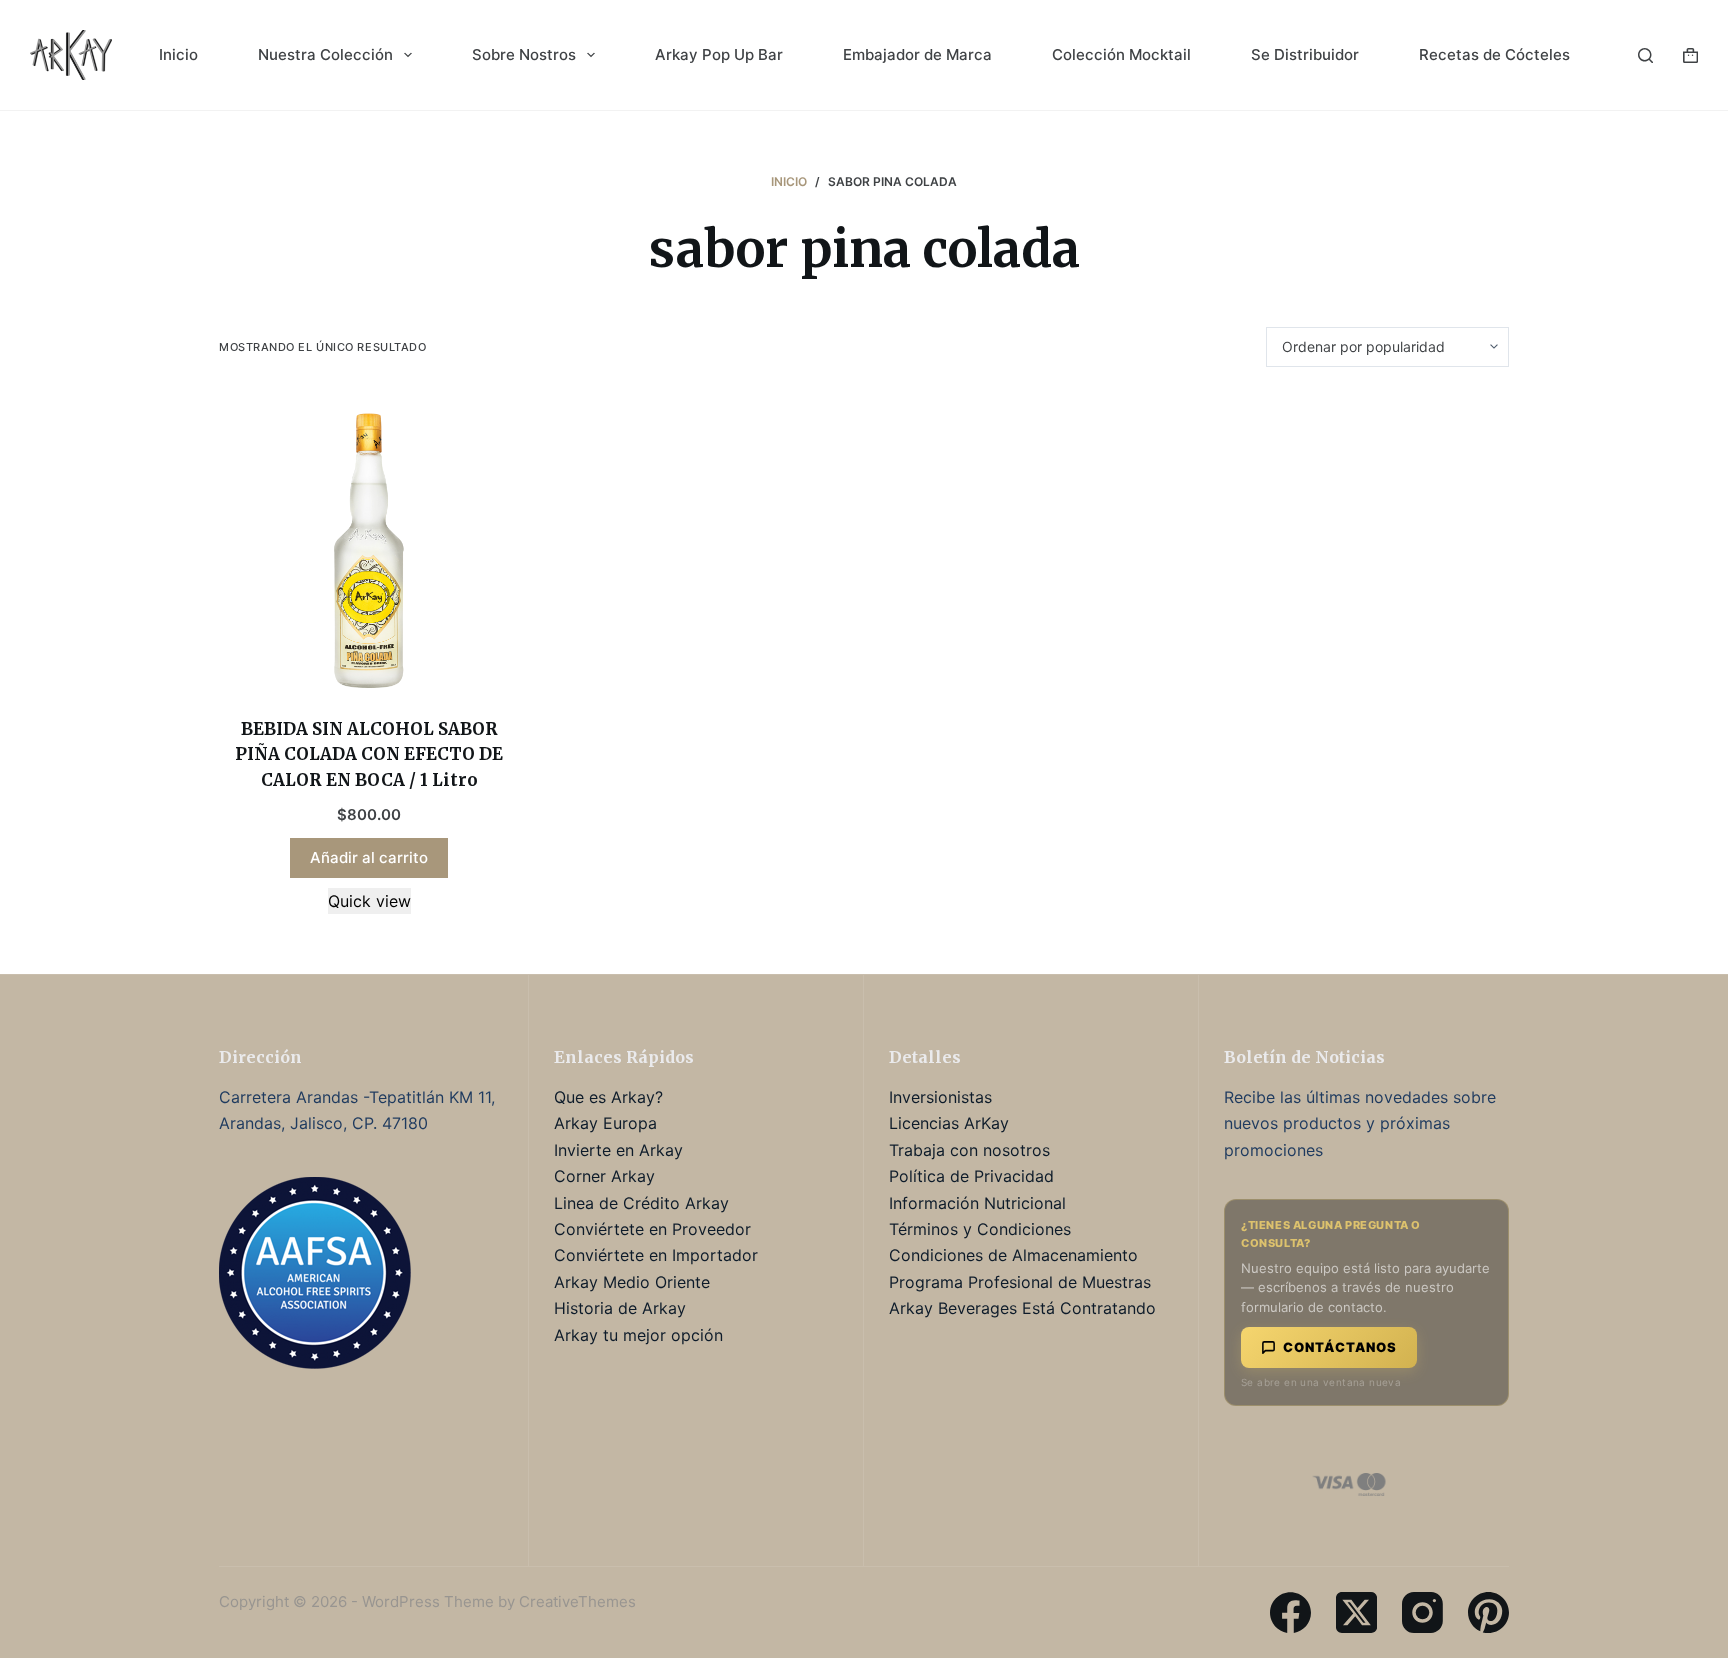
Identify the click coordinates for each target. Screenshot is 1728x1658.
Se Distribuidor (1305, 54)
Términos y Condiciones (980, 1229)
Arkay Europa (605, 1123)
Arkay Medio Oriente (632, 1282)
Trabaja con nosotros (969, 1150)
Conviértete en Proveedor (652, 1229)
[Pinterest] (1488, 1612)
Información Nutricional (977, 1203)
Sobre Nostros (524, 54)
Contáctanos (1340, 1347)
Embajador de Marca (917, 54)
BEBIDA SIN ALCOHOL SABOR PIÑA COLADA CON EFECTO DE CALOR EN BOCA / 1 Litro (369, 754)
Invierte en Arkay (618, 1150)
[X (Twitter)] (1356, 1612)
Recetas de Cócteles (1494, 54)
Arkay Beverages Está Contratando (1022, 1308)
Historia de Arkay (620, 1308)
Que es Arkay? (608, 1097)
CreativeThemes (577, 1601)
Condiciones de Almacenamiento (1013, 1255)
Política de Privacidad (971, 1176)
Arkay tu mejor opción (638, 1335)
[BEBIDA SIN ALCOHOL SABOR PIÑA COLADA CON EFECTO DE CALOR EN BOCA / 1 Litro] (369, 542)
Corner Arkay (604, 1176)
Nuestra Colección (325, 54)
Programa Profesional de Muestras (1020, 1282)
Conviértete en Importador (656, 1255)
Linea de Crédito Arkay (641, 1203)
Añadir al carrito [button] (369, 857)
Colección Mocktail (1121, 54)
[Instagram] (1422, 1612)
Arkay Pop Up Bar (719, 54)
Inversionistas (940, 1097)
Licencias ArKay (949, 1123)
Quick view (369, 901)
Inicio (178, 54)
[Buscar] (1645, 55)
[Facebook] (1290, 1612)
